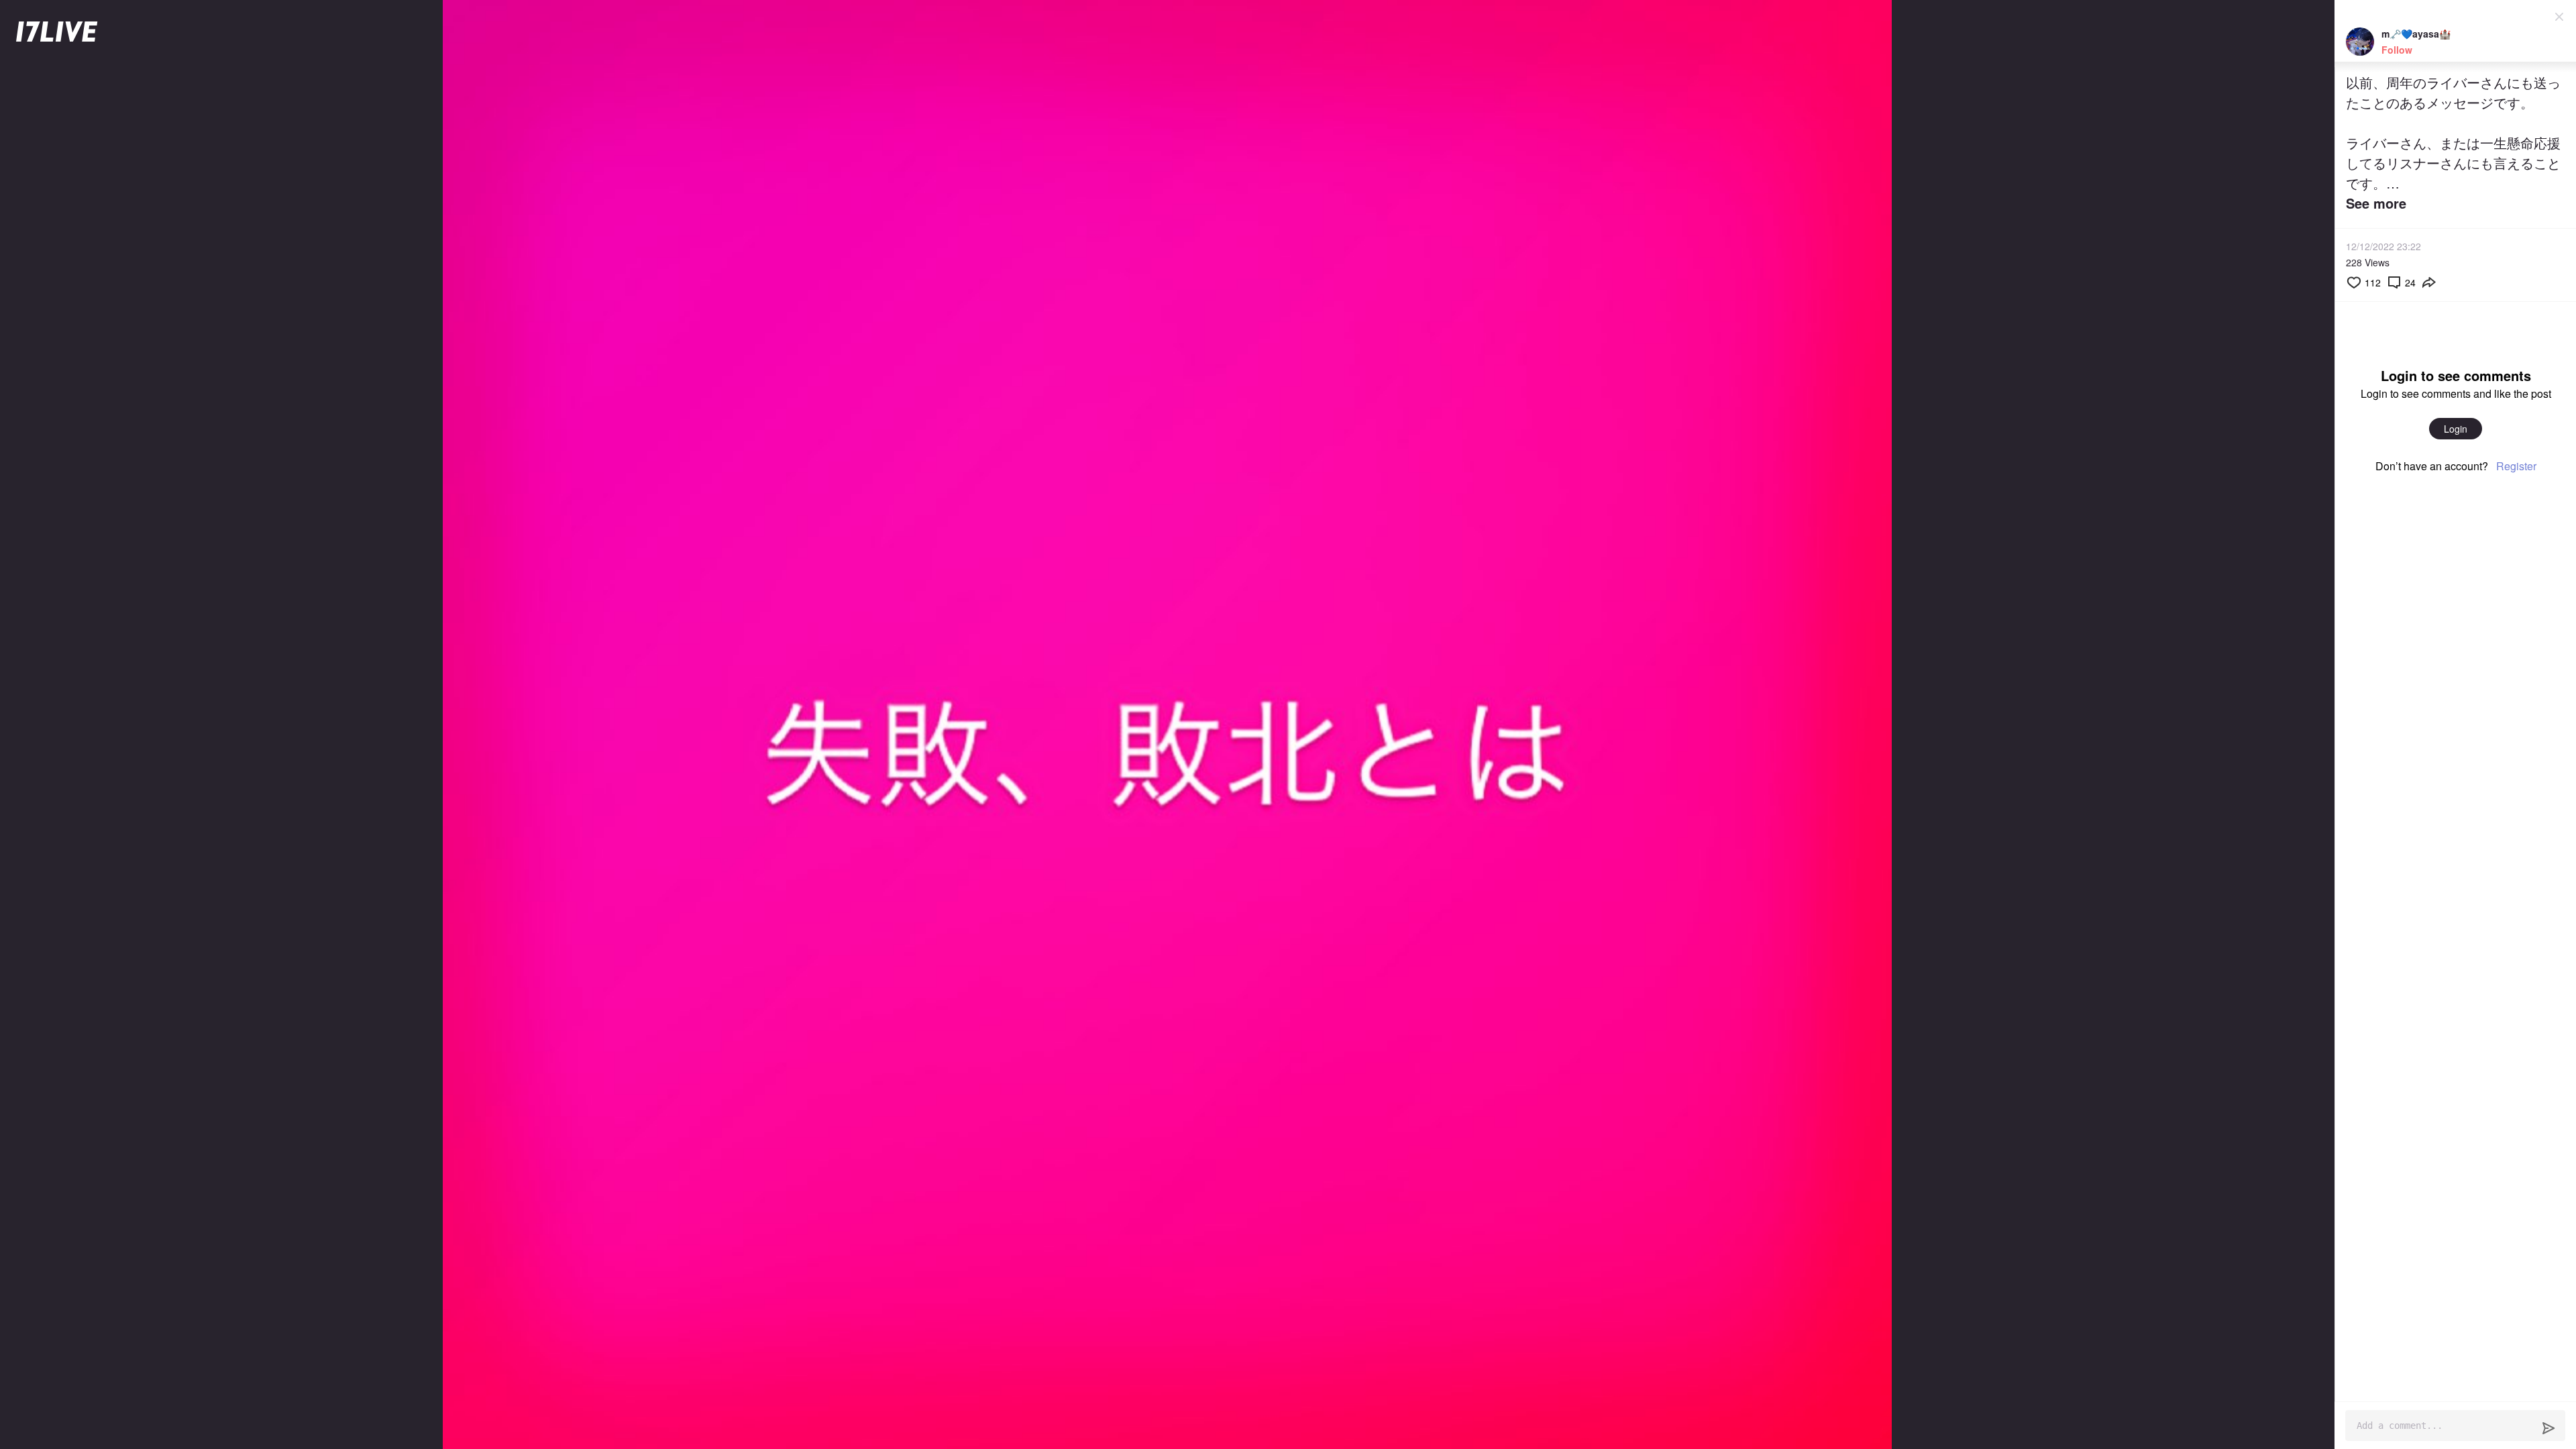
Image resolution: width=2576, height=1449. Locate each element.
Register (2516, 466)
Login (2456, 429)
